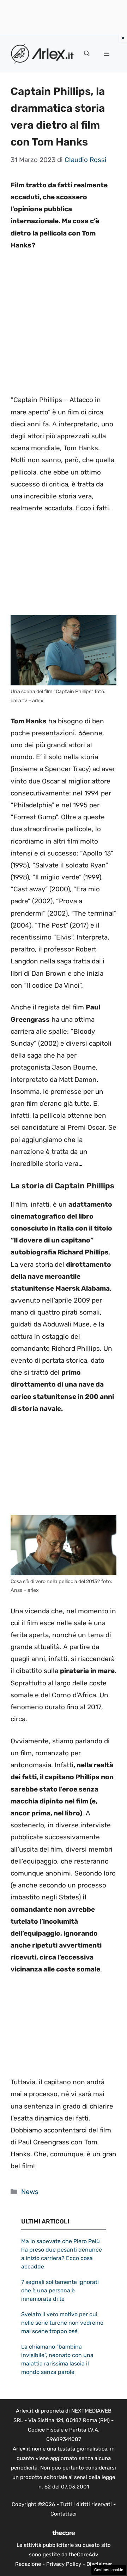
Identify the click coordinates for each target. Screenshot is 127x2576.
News (30, 2192)
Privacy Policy (64, 2564)
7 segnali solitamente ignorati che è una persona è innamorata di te (60, 2290)
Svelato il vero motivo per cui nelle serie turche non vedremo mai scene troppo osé (62, 2323)
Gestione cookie (109, 2570)
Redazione (28, 2564)
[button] (87, 54)
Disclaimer (99, 2564)
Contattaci (64, 2514)
